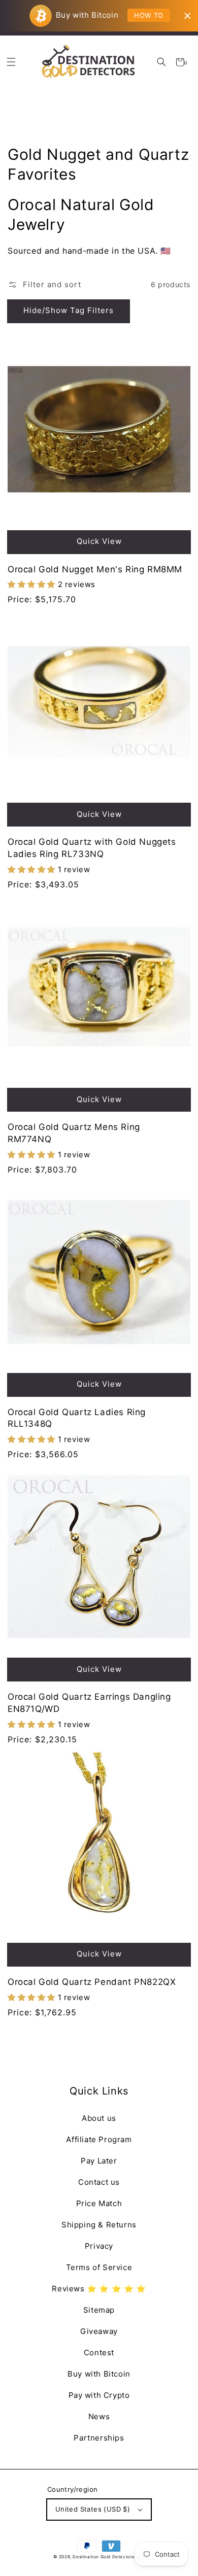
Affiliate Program (99, 2139)
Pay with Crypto (99, 2395)
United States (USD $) (93, 2509)
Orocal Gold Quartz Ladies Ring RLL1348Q (77, 1418)
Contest (99, 2352)
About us (99, 2118)
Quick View (99, 541)
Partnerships (99, 2438)
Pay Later (99, 2161)
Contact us (99, 2182)
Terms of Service (99, 2267)
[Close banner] (188, 16)
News (99, 2416)
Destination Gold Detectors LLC (109, 2557)
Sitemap (99, 2310)
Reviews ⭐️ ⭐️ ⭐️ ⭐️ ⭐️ (99, 2289)
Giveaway (99, 2331)
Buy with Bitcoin (99, 2374)
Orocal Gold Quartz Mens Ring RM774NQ (74, 1133)
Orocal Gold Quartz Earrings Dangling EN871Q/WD (89, 1703)
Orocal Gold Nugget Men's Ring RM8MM (95, 569)
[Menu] (11, 62)
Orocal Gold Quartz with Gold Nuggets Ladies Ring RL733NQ (92, 848)
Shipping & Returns (99, 2225)
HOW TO (149, 15)
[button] (161, 62)
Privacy (99, 2246)
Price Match (99, 2203)
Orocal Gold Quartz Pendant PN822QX (92, 1982)
